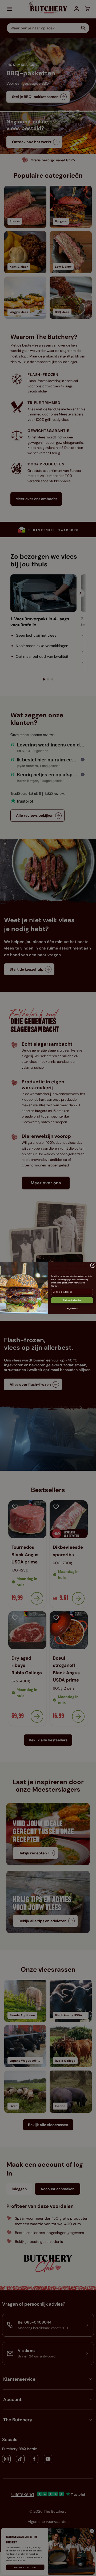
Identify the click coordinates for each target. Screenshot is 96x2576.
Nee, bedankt (72, 1309)
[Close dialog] (93, 1265)
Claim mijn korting (72, 1300)
